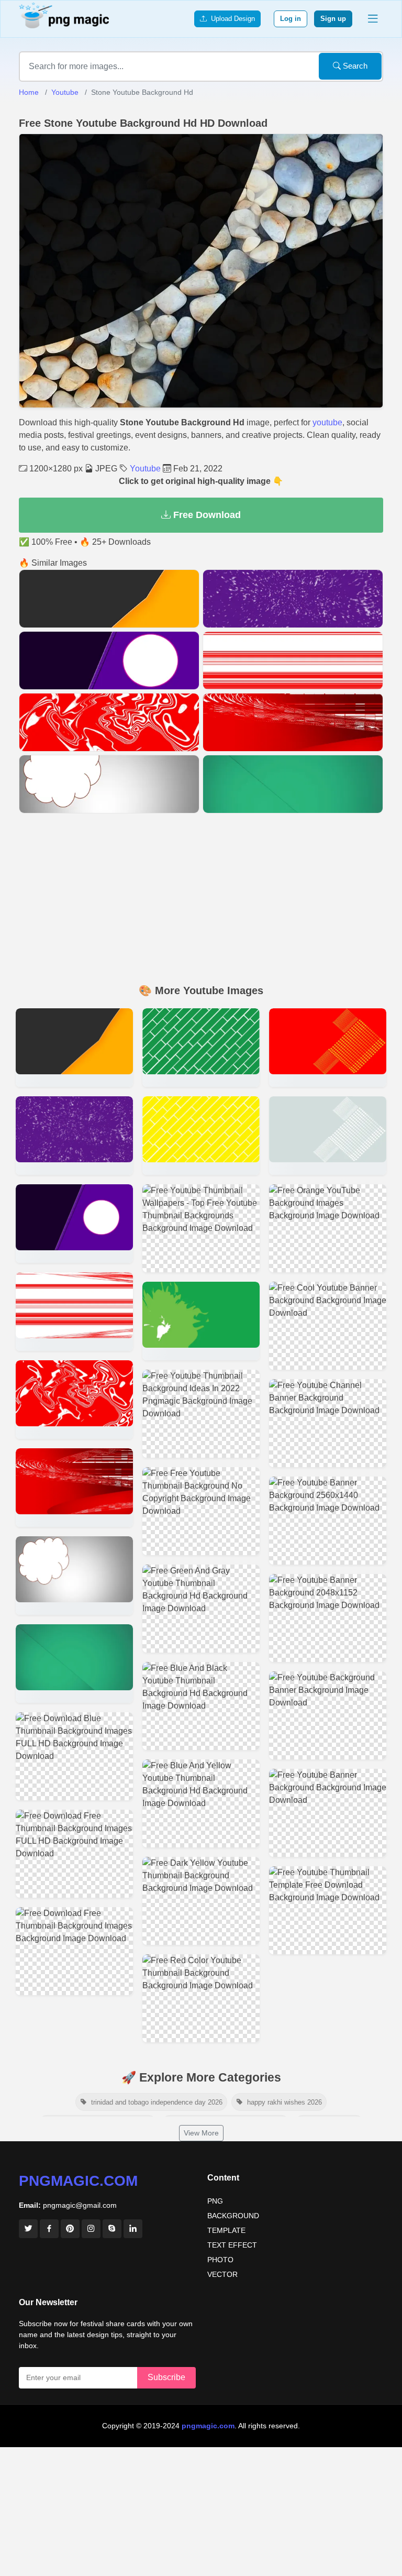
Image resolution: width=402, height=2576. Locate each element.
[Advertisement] (201, 900)
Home (29, 92)
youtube (327, 422)
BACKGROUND (233, 2216)
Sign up (333, 19)
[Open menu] (373, 19)
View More (201, 2133)
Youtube (65, 92)
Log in (291, 19)
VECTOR (222, 2274)
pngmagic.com (78, 2181)
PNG (215, 2201)
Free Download (206, 515)
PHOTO (220, 2260)
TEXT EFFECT (232, 2245)
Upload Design (231, 19)
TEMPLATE (226, 2230)
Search (354, 66)
